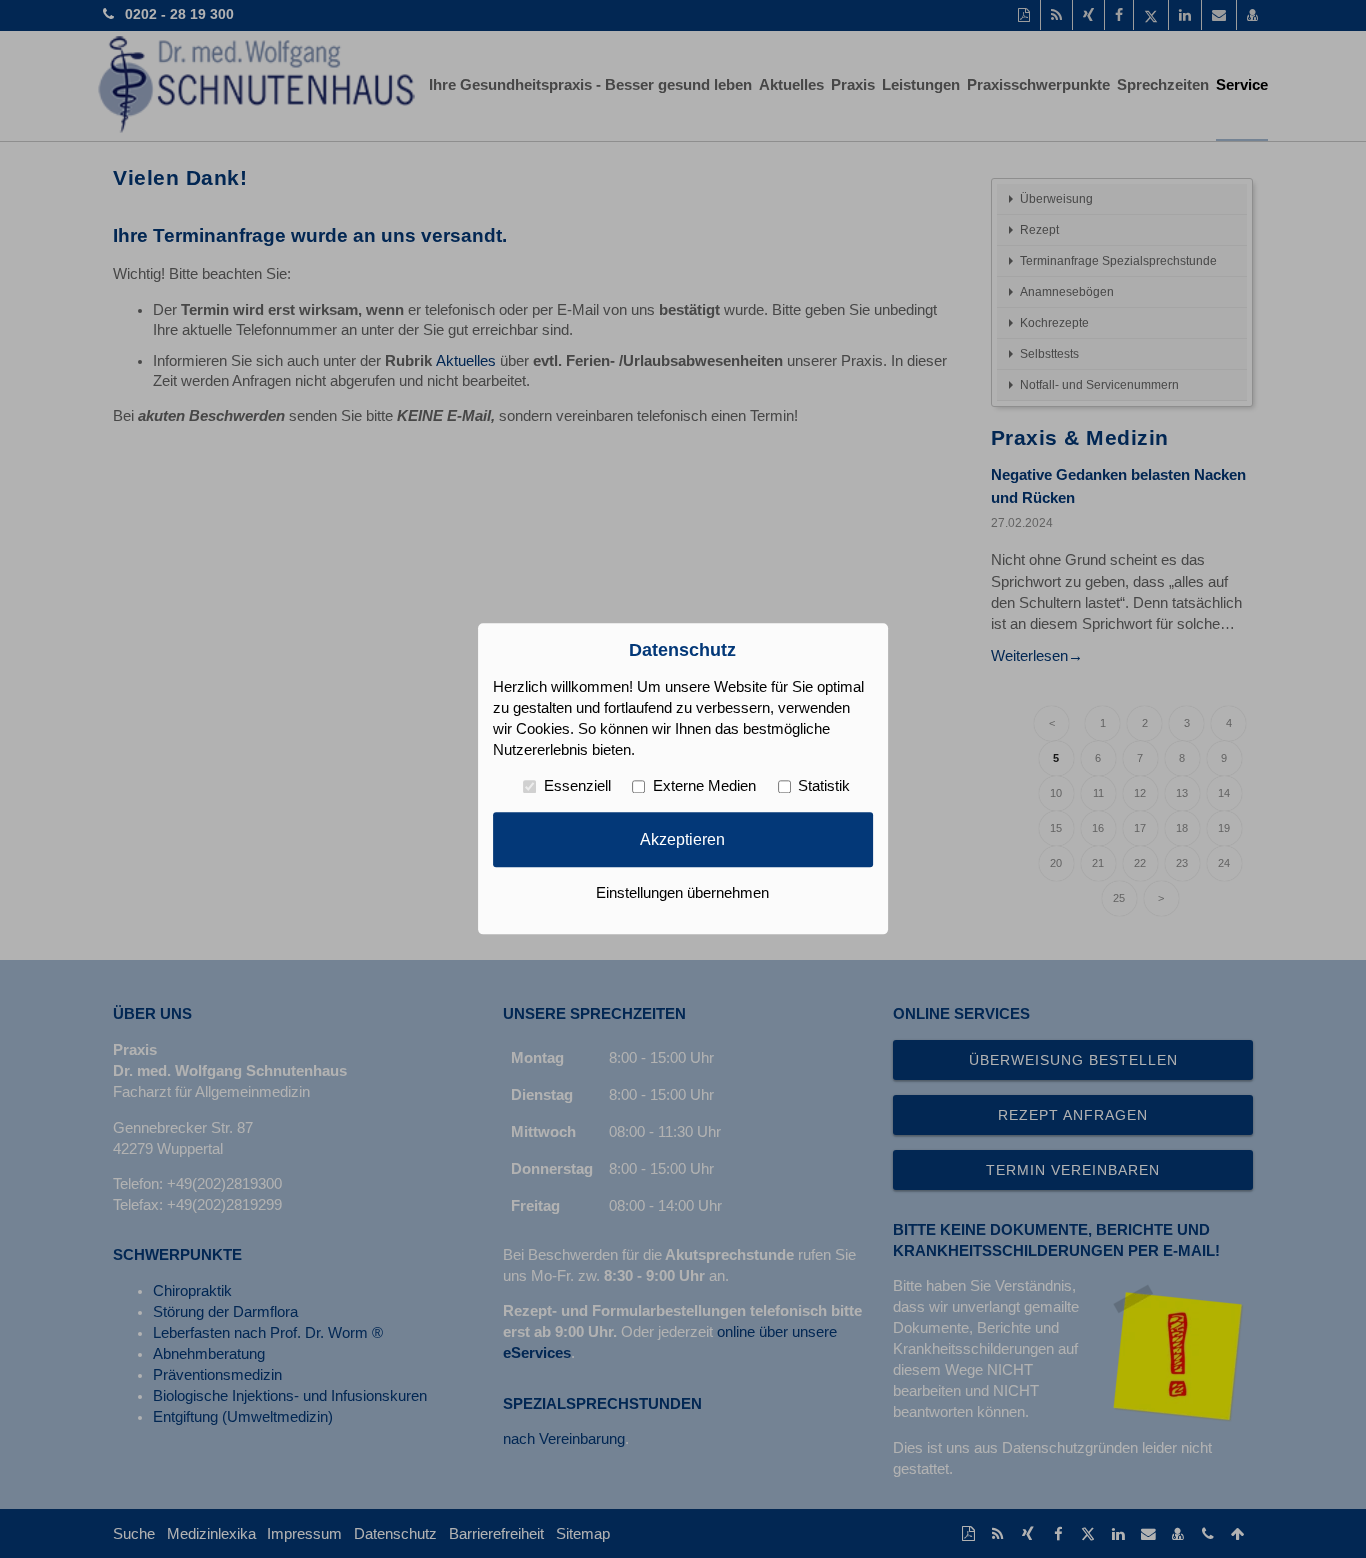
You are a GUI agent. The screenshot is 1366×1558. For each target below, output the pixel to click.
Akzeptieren (682, 839)
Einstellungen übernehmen (682, 894)
